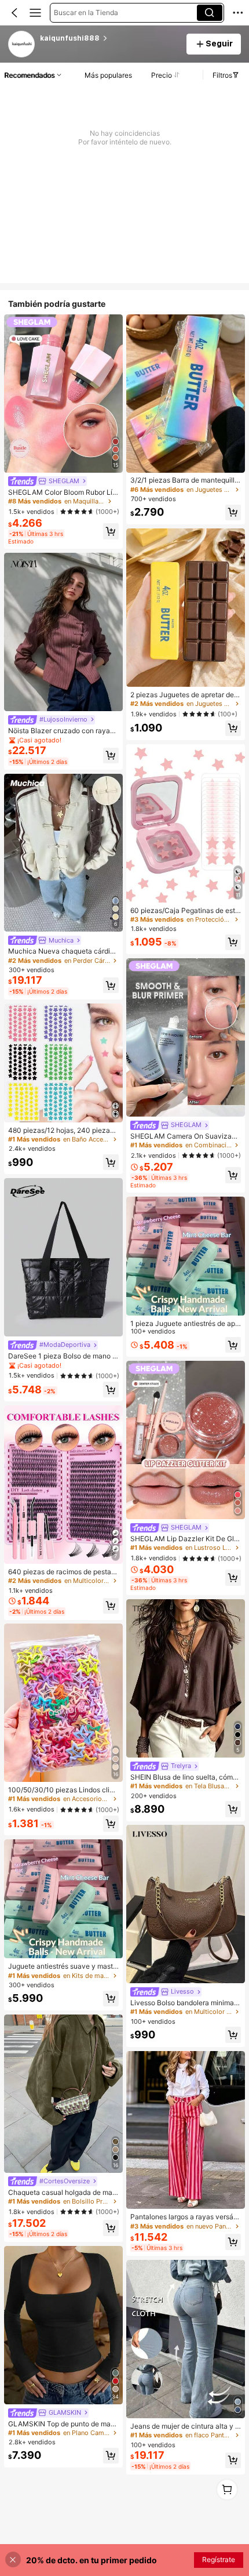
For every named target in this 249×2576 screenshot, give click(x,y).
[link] (22, 45)
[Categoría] (35, 13)
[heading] (109, 38)
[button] (14, 13)
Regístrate (219, 2559)
